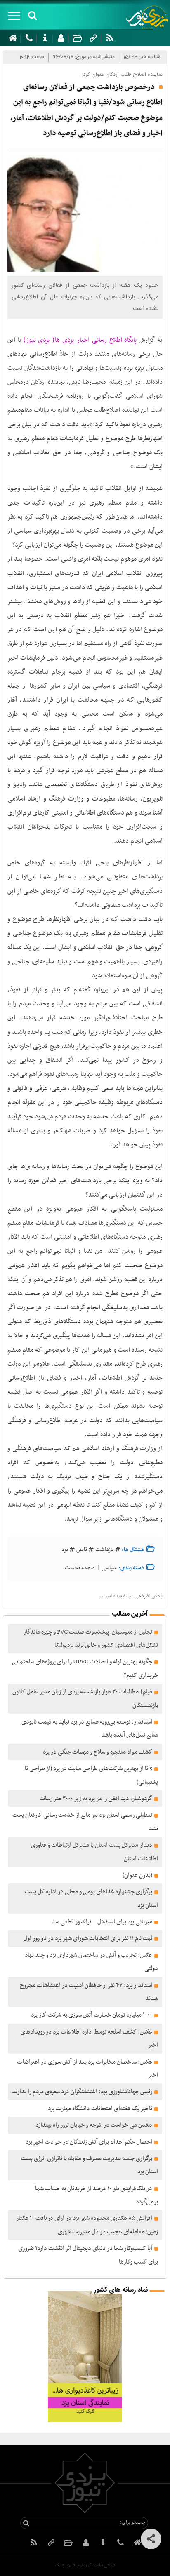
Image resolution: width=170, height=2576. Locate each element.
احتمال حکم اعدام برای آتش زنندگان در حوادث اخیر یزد (89, 2142)
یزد (65, 1550)
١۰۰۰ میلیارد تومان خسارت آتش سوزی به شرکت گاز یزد (92, 2015)
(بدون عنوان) (137, 1875)
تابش (82, 1550)
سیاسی (109, 1568)
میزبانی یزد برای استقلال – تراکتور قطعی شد (102, 1922)
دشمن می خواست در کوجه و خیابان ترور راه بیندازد (94, 2125)
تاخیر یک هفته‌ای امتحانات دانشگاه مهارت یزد (100, 2109)
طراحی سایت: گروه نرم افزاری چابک (85, 2565)
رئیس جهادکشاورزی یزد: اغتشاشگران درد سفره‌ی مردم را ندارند (82, 2092)
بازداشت (105, 1550)
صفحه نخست (80, 1568)
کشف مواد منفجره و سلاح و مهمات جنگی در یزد (98, 1752)
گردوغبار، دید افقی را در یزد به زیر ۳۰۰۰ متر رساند (96, 1799)
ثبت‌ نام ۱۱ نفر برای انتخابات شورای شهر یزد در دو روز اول (88, 1938)
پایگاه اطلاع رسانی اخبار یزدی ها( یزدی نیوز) (79, 340)
